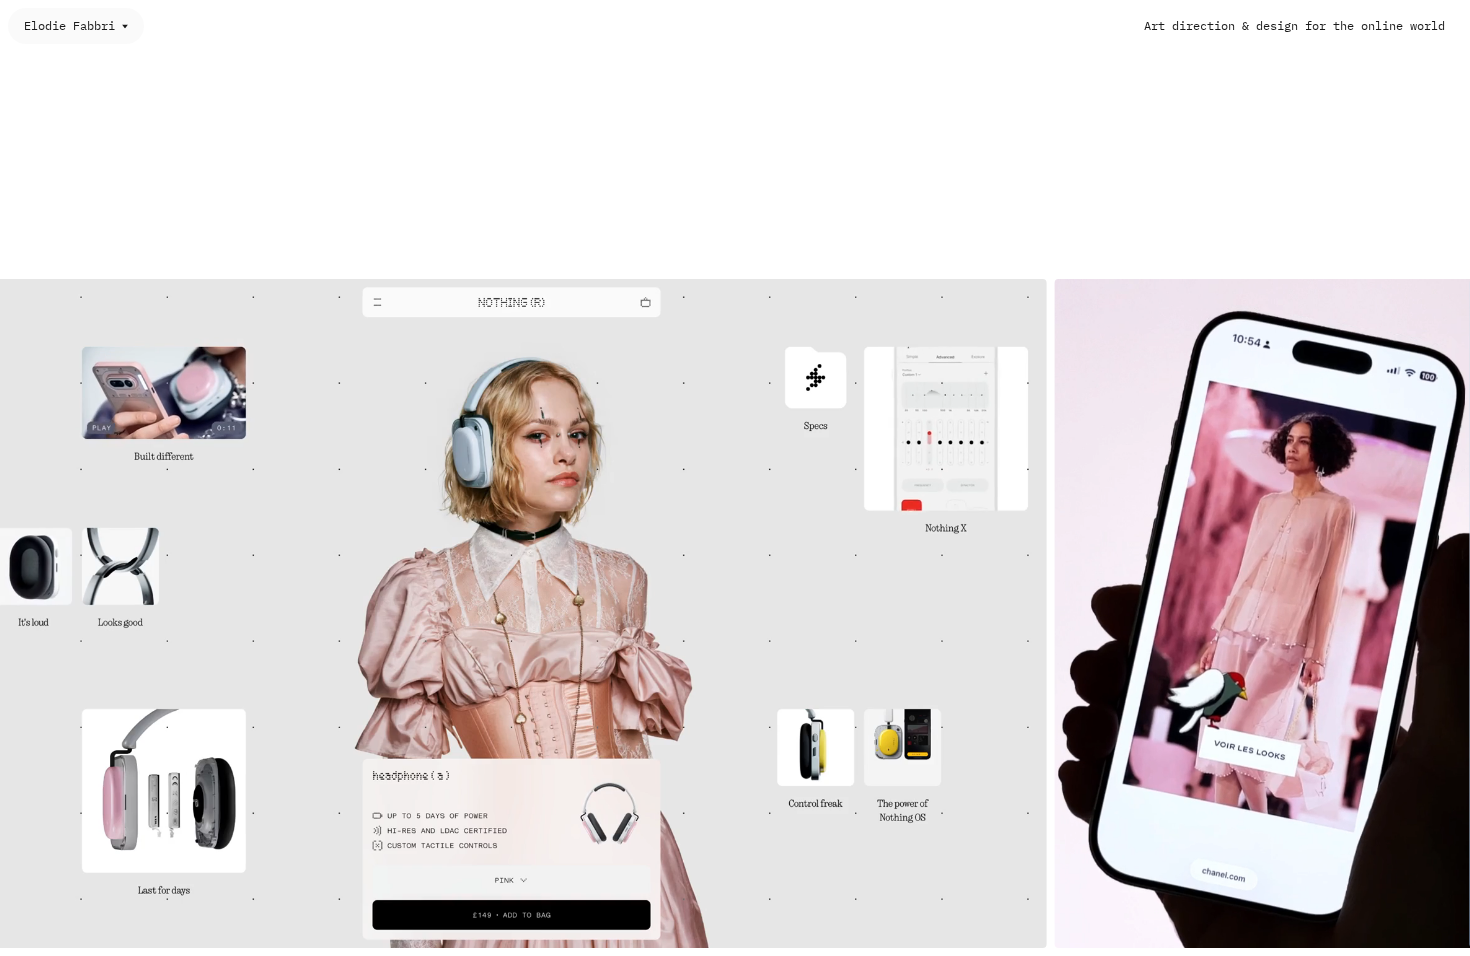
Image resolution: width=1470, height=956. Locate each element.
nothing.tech (965, 924)
